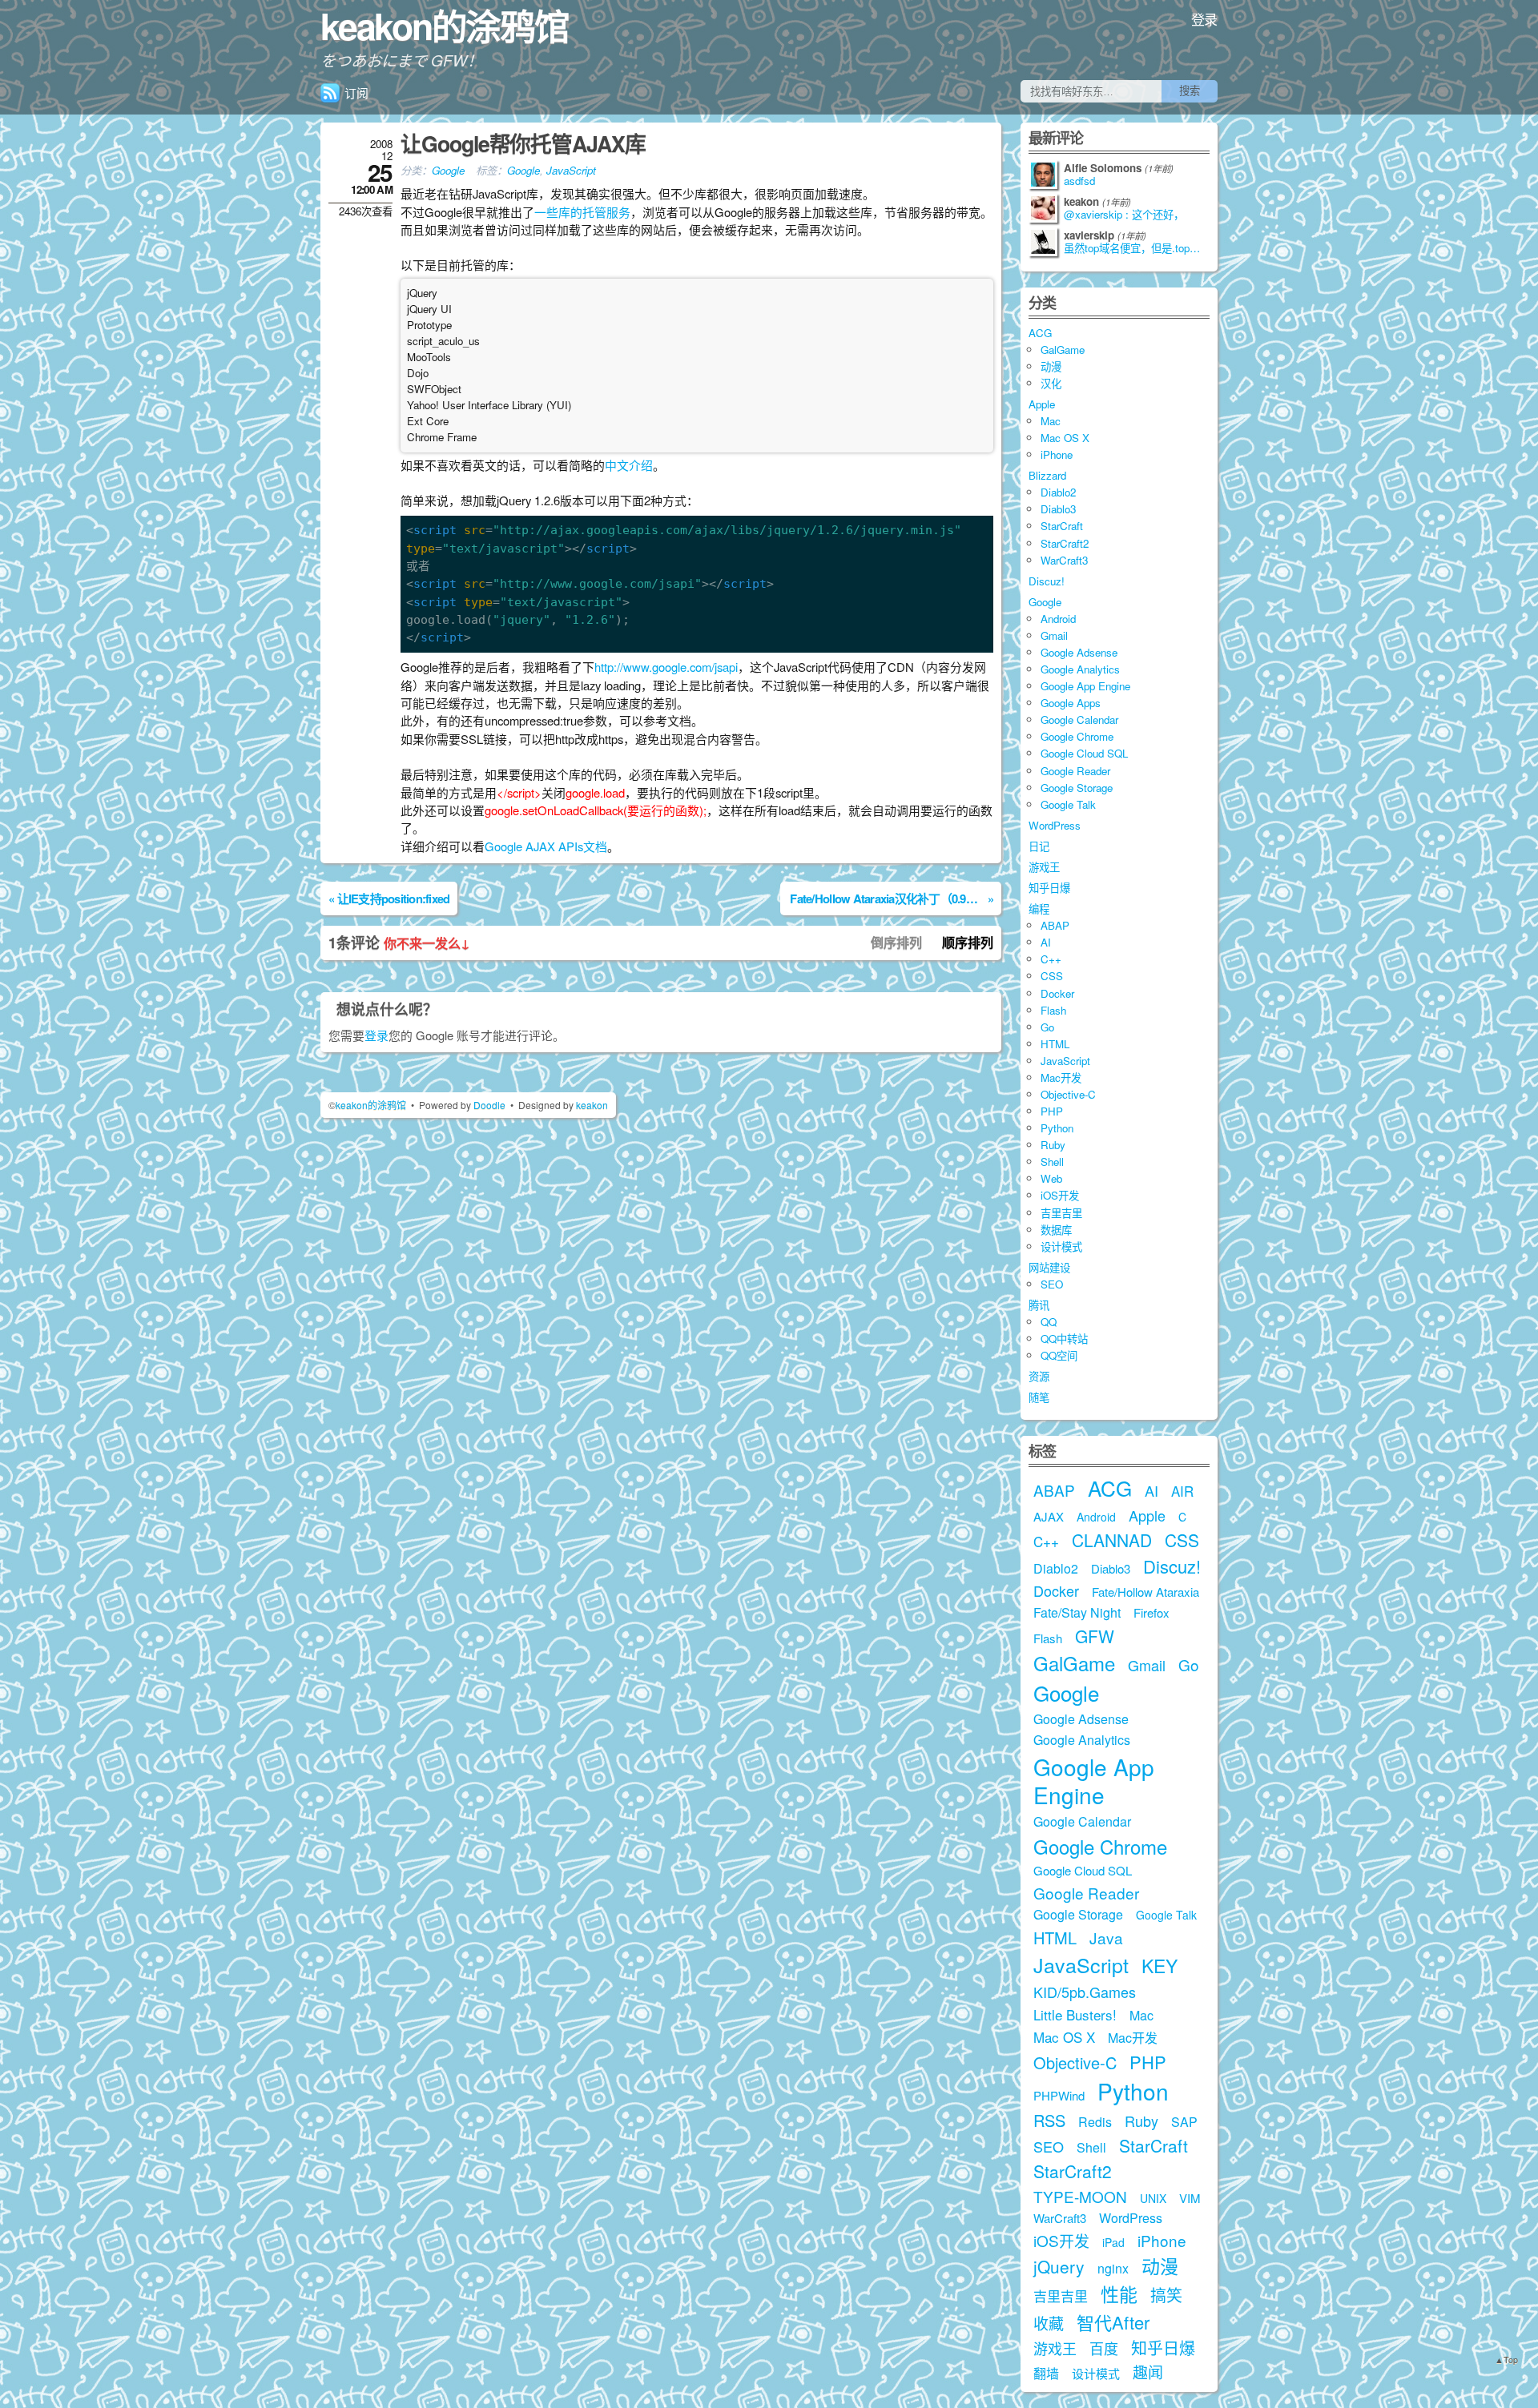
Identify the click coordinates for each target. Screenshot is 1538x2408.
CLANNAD (1112, 1540)
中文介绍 (629, 465)
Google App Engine (1085, 686)
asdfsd (1079, 181)
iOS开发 (1060, 1195)
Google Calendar (1079, 720)
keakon (592, 1105)
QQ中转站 (1064, 1339)
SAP (1184, 2122)
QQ (1049, 1322)
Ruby (1053, 1145)
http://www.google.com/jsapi (666, 667)
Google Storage (1077, 788)
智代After (1113, 2322)
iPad (1113, 2242)
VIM (1190, 2198)
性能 (1119, 2294)
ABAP (1055, 925)
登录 (1204, 19)
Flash (1053, 1010)
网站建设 (1049, 1267)
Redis (1095, 2122)
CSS (1052, 976)
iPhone (1057, 454)
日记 (1039, 846)
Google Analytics (1080, 669)
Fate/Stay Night (1077, 1612)
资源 (1039, 1376)
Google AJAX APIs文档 (546, 846)
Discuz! (1047, 581)
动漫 (1051, 366)
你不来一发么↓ (427, 943)
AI (1046, 942)
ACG (1040, 333)
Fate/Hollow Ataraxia (1145, 1592)
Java (1106, 1938)
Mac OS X (1065, 438)
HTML (1055, 1044)
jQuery (1059, 2266)
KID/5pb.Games (1085, 1992)
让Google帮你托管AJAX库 (523, 143)
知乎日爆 (1049, 888)
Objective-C (1068, 1094)
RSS (1049, 2120)
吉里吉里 (1061, 1213)
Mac (1051, 421)
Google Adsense (1079, 652)
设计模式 (1061, 1246)
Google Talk (1068, 804)
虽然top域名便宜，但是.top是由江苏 (1137, 248)
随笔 (1039, 1397)
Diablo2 (1058, 492)
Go (1047, 1027)
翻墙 (1046, 2373)
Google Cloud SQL (1084, 753)
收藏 (1049, 2323)
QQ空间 (1059, 1355)
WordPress (1055, 825)
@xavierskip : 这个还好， (1124, 215)
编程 (1039, 909)
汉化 (1051, 383)
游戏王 (1044, 867)
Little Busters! (1075, 2014)
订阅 (356, 92)
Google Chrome (1077, 736)
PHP (1052, 1111)
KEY (1160, 1966)
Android (1058, 619)
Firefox (1151, 1612)
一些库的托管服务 (582, 212)
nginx (1113, 2268)
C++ (1051, 959)
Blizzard (1047, 475)
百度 (1104, 2348)
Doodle (489, 1105)
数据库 (1056, 1230)
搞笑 (1166, 2295)
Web (1051, 1178)
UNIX (1153, 2198)
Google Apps (1071, 703)
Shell (1052, 1162)
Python (1057, 1128)
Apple (1042, 404)
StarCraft (1062, 526)
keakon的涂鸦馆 (445, 26)
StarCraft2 (1065, 543)
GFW (1095, 1636)
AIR (1182, 1491)
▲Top (1506, 2360)
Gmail (1054, 635)
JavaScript (571, 170)
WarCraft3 (1064, 560)
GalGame (1063, 350)
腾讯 (1039, 1305)
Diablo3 (1058, 509)
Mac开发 (1061, 1077)
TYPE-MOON (1080, 2196)
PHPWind (1059, 2095)
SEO (1052, 1284)
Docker (1057, 993)
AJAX (1049, 1516)
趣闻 (1148, 2372)
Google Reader (1075, 771)
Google (448, 170)
